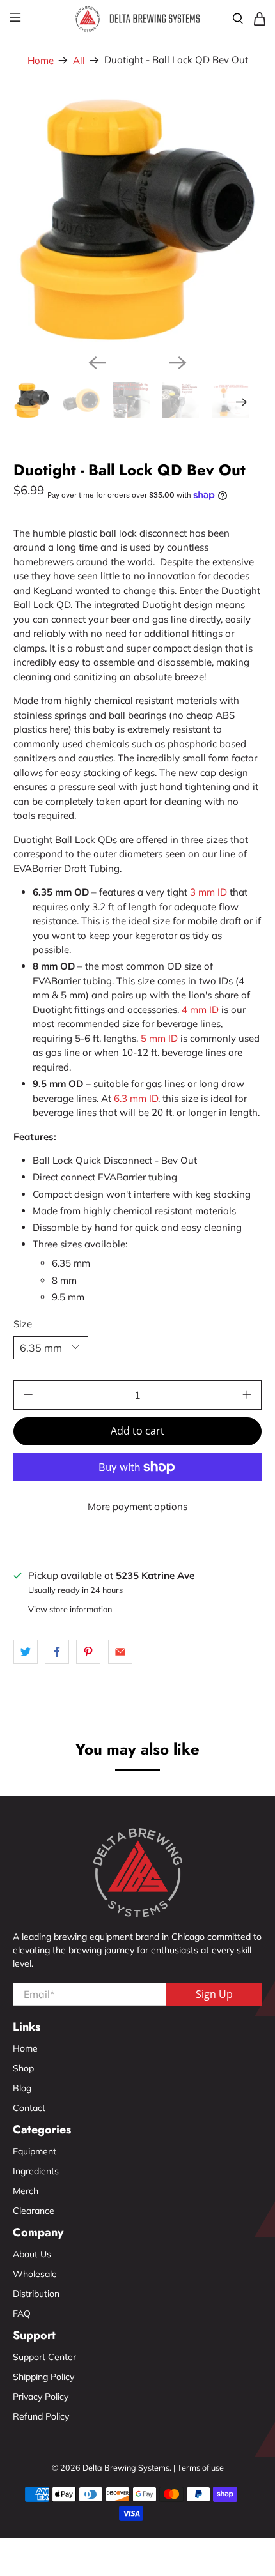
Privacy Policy (41, 2397)
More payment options (137, 1506)
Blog (22, 2088)
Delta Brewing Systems (126, 2467)
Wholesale (35, 2274)
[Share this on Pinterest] (88, 1652)
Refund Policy (41, 2416)
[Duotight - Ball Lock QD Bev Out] (138, 219)
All (79, 60)
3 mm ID (208, 892)
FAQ (22, 2313)
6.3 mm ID (136, 1098)
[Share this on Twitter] (26, 1652)
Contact (29, 2108)
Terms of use (200, 2467)
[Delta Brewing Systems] (138, 19)
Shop (23, 2068)
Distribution (36, 2294)
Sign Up (214, 1994)
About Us (32, 2254)
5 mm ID (159, 1038)
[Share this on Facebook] (57, 1652)
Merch (26, 2191)
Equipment (35, 2151)
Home (41, 60)
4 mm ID (200, 1010)
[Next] (178, 363)
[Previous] (97, 363)
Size (23, 1324)
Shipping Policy (43, 2377)
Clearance (34, 2211)
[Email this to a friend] (120, 1652)
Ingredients (36, 2171)
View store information (70, 1609)
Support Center (44, 2357)
